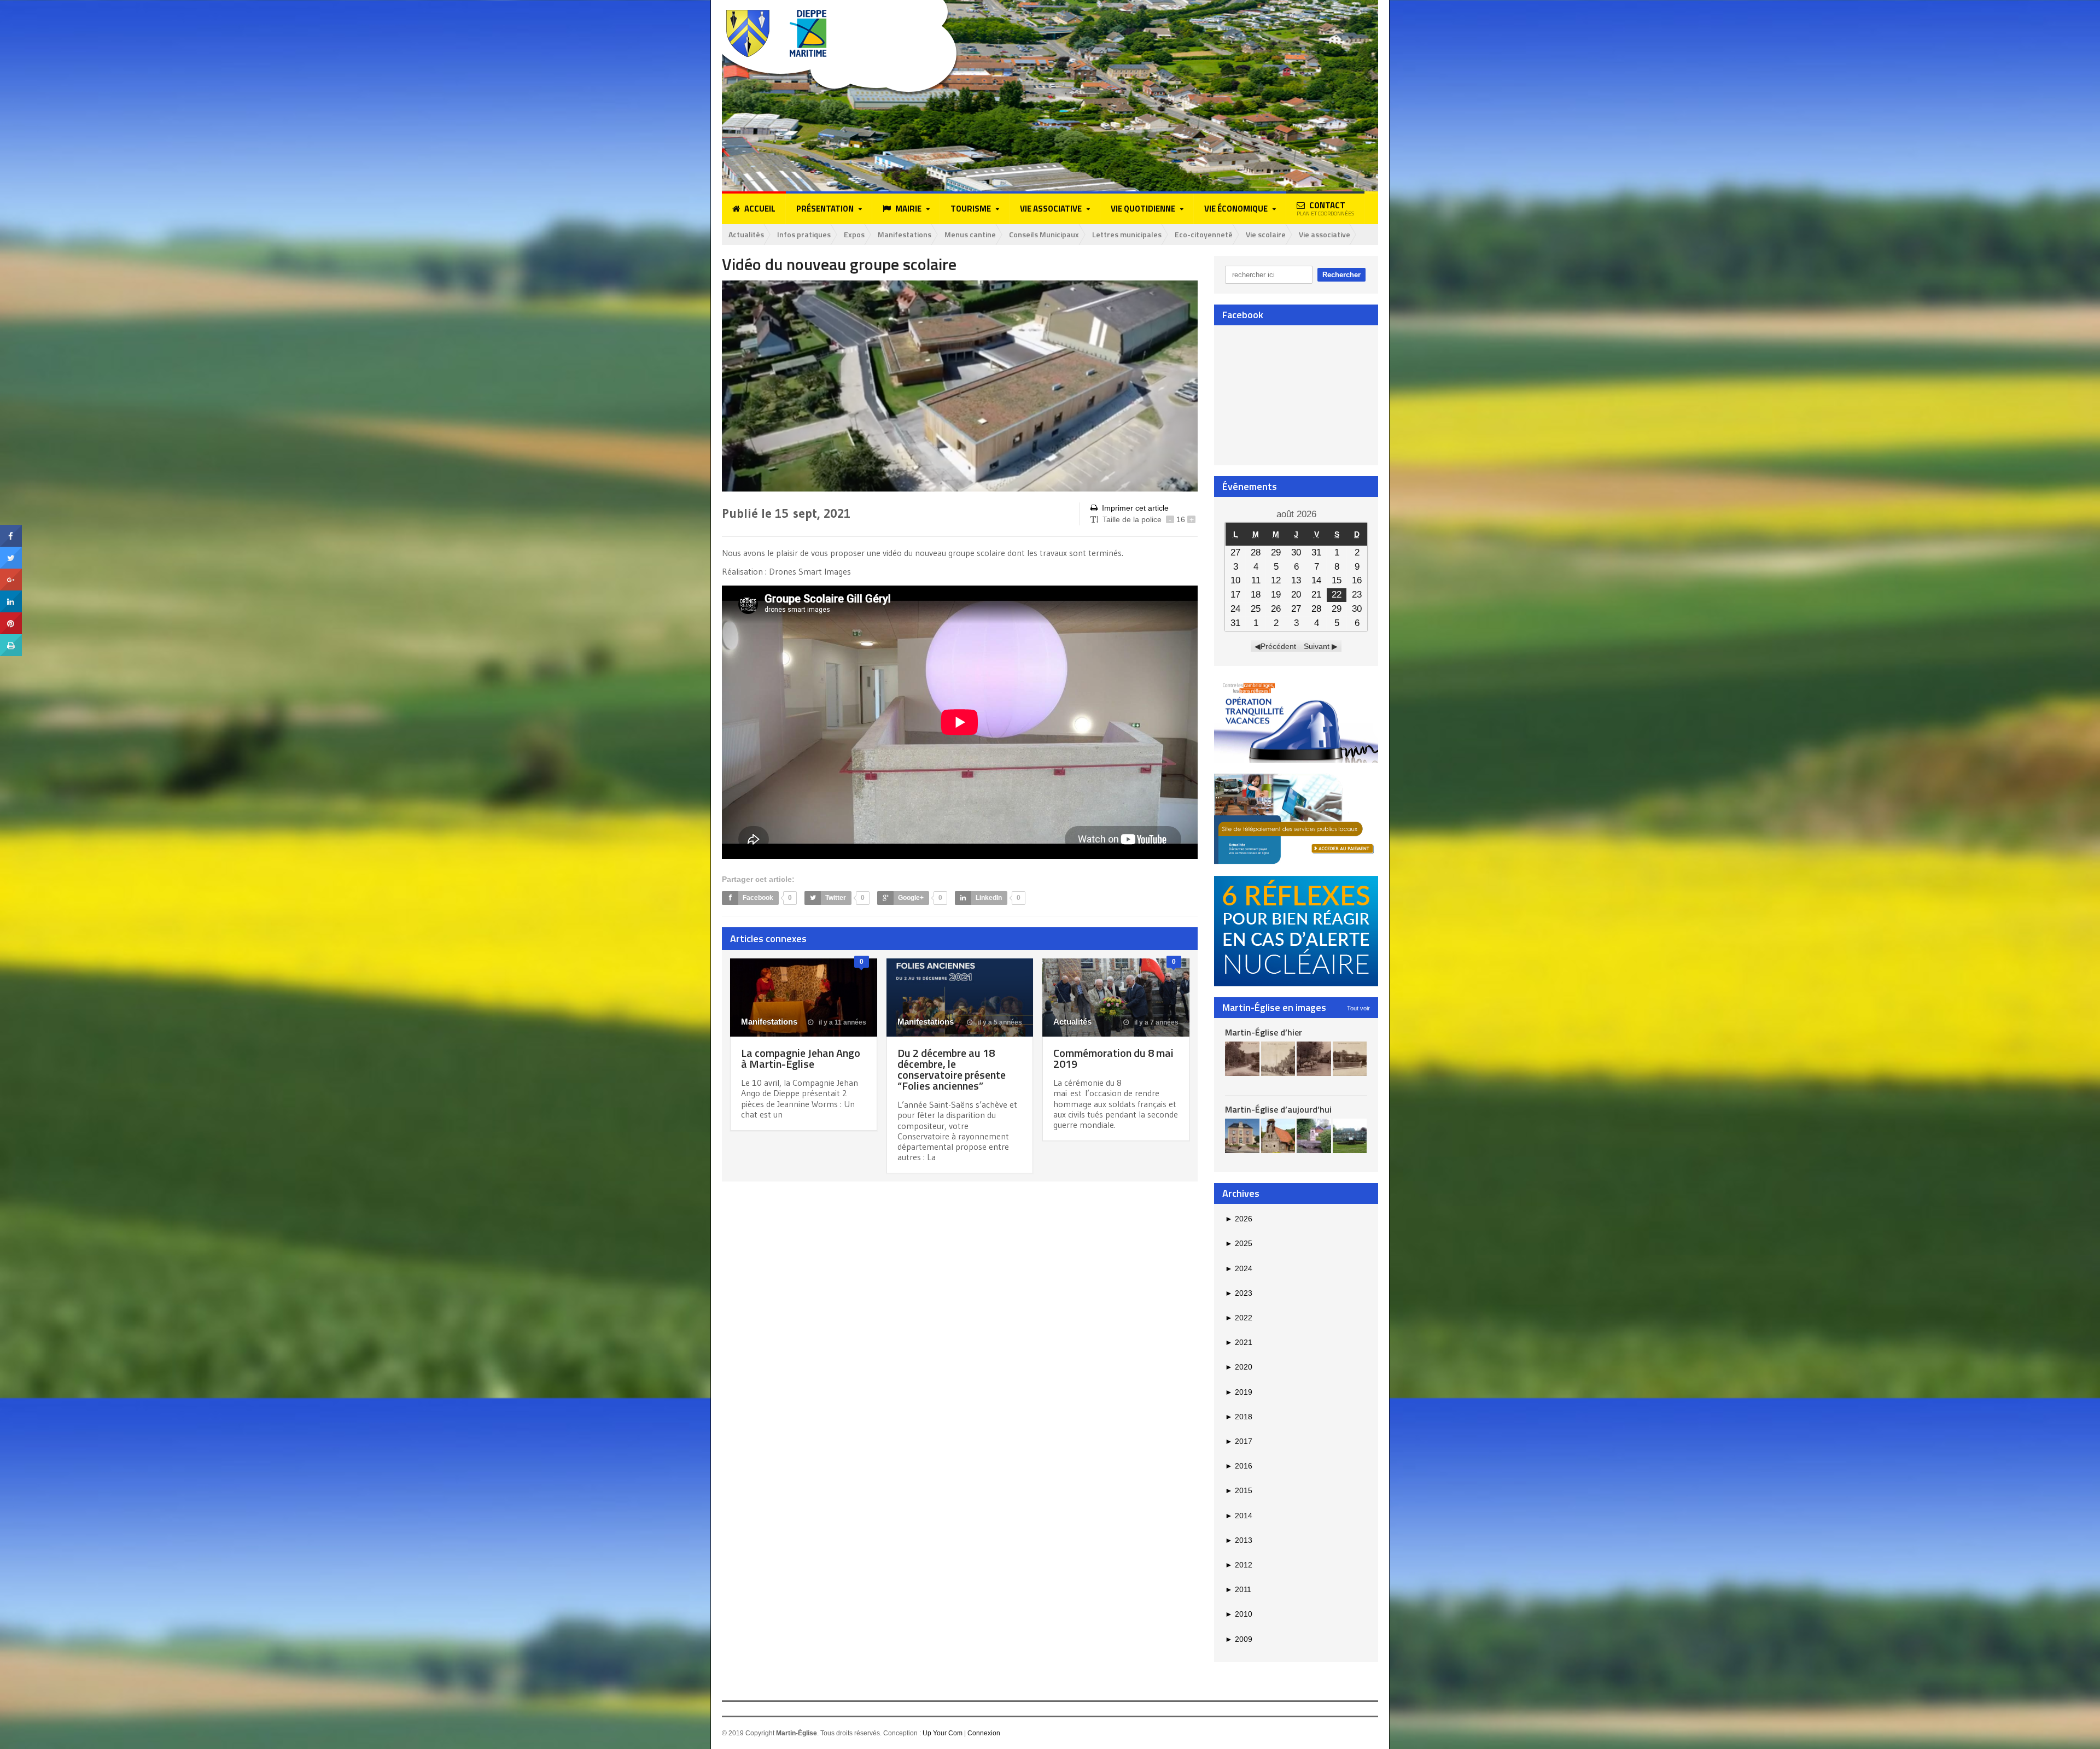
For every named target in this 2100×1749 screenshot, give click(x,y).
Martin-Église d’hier (1264, 1032)
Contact (1325, 208)
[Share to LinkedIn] (11, 594)
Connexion (984, 1733)
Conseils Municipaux (1044, 234)
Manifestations (905, 234)
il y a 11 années (842, 1022)
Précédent (1278, 646)
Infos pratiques (804, 234)
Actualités (746, 234)
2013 (1239, 1540)
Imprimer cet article (1135, 508)
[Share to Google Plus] (11, 572)
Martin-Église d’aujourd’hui (1278, 1109)
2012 (1239, 1565)
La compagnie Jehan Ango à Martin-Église (801, 1058)
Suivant (1317, 646)
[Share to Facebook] (11, 529)
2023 (1239, 1293)
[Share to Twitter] (11, 551)
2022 (1239, 1318)
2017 (1239, 1441)
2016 (1239, 1466)
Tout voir (1358, 1008)
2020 (1239, 1367)
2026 (1239, 1219)
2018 (1239, 1417)
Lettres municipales (1127, 234)
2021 (1239, 1342)
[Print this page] (11, 638)
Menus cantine (970, 234)
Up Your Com (943, 1733)
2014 (1239, 1516)
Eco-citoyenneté (1204, 234)
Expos (854, 234)
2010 (1239, 1614)
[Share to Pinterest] (11, 616)
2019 (1239, 1392)
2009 (1239, 1639)
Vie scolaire (1266, 234)
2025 (1239, 1243)
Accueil (760, 209)
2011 (1238, 1589)
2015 (1239, 1490)
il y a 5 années (999, 1022)
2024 (1239, 1268)
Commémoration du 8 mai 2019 (1113, 1058)
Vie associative (1325, 234)
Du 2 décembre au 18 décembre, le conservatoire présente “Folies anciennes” (952, 1069)
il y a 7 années (1156, 1022)
